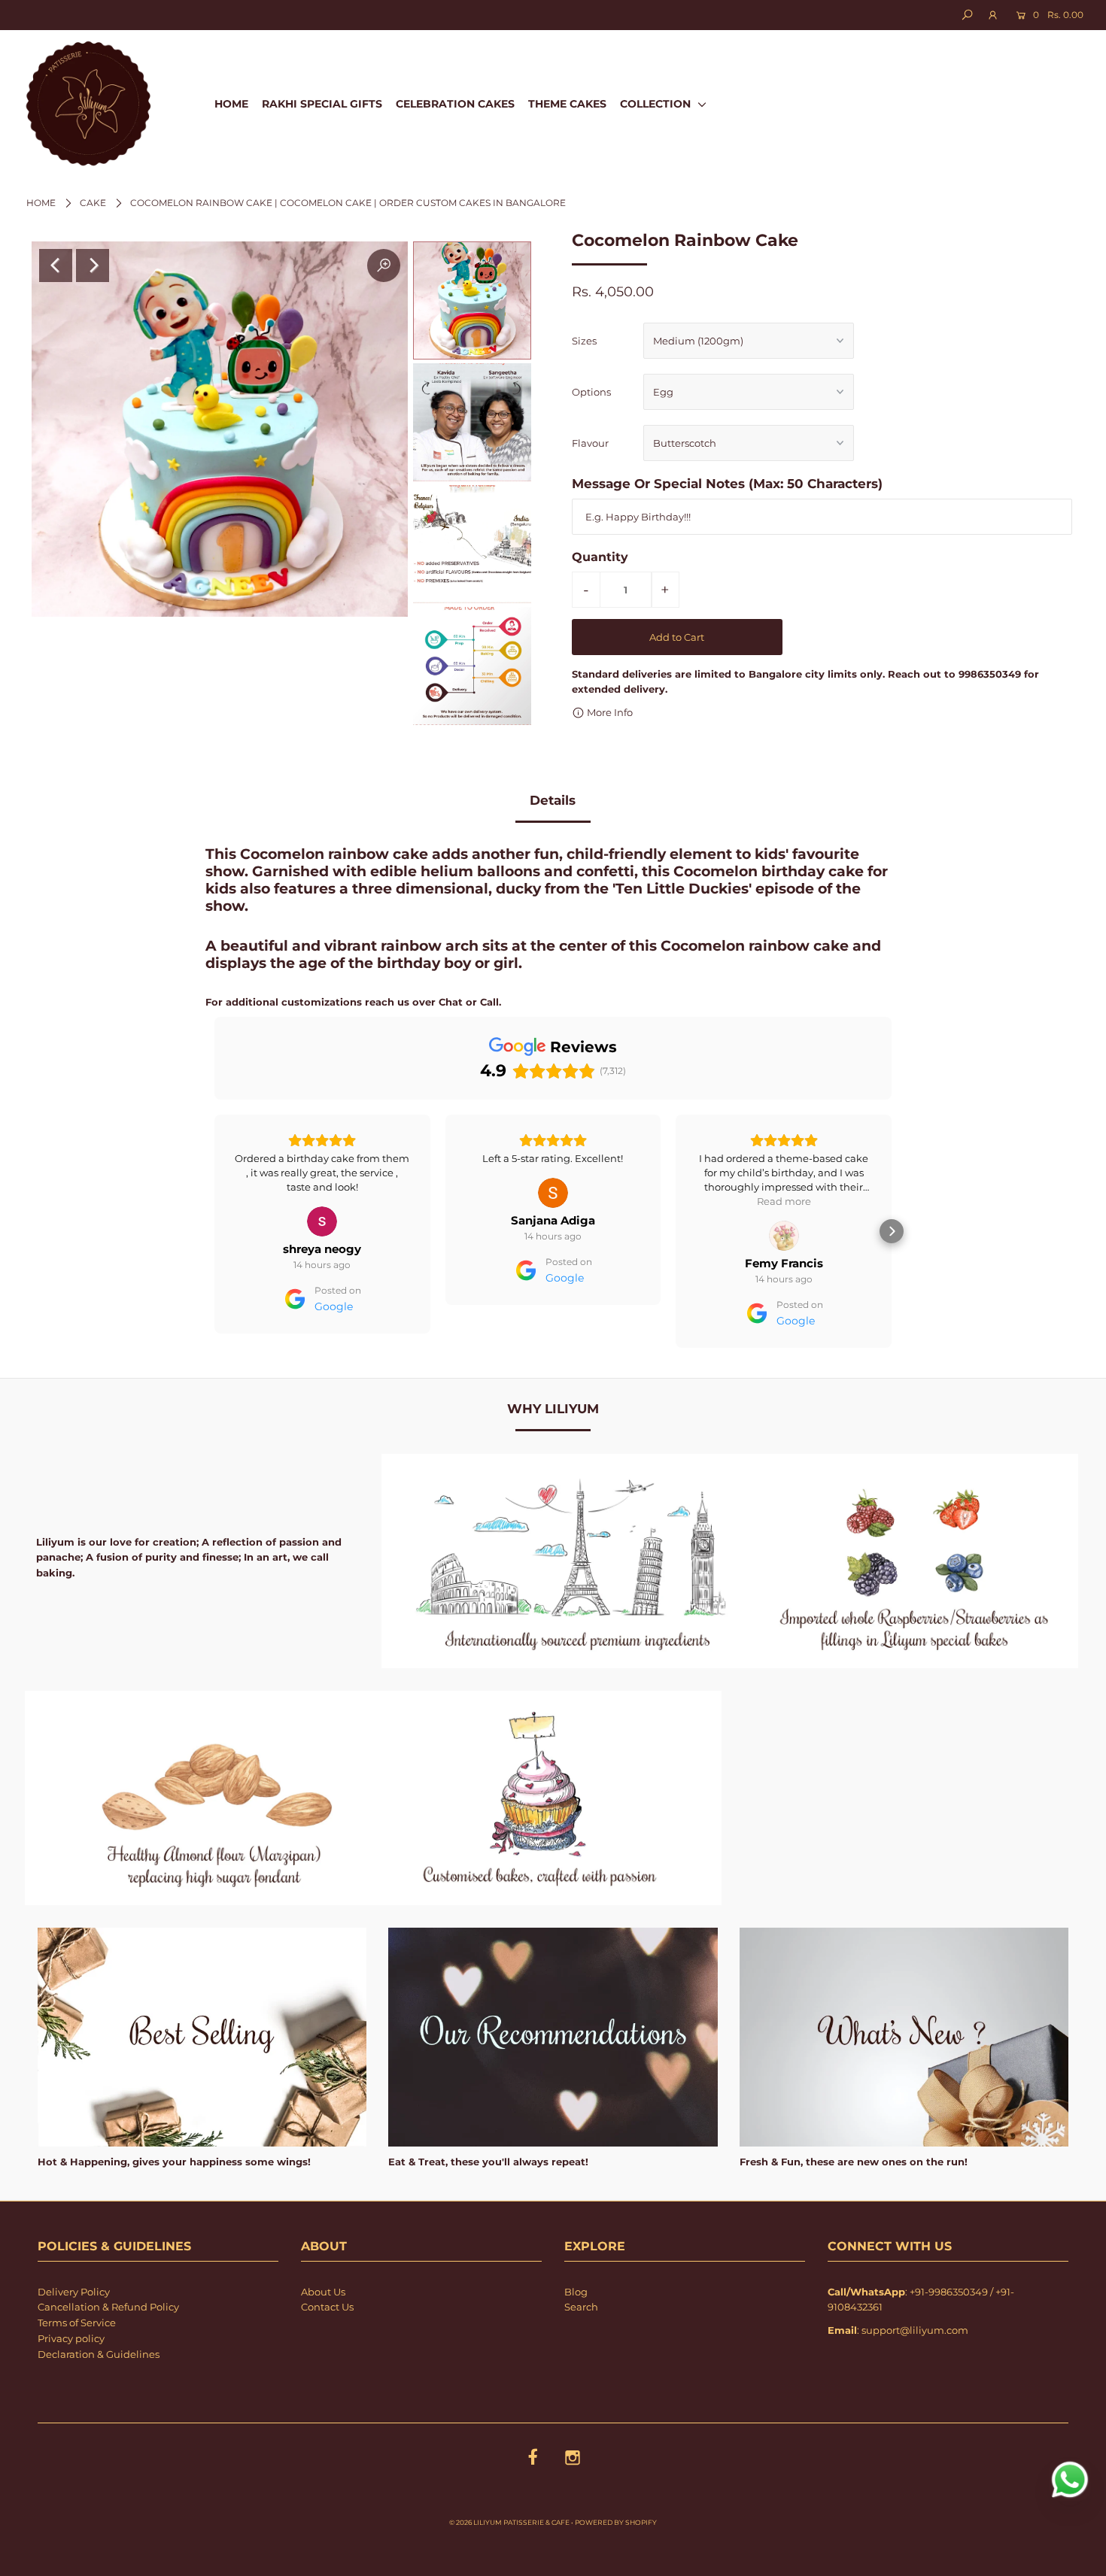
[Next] (93, 265)
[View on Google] (322, 1193)
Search (581, 2307)
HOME (231, 104)
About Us (323, 2292)
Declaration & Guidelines (99, 2354)
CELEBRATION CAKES (455, 104)
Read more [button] (553, 1201)
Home (41, 203)
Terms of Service (77, 2323)
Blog (576, 2292)
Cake (93, 203)
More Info (609, 712)
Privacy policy (71, 2338)
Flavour (590, 443)
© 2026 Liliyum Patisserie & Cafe (509, 2522)
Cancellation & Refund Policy (108, 2307)
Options (591, 392)
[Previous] (56, 265)
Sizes (584, 341)
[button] (214, 1231)
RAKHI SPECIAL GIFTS (322, 104)
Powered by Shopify (616, 2522)
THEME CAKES (567, 104)
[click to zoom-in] (384, 265)
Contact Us (327, 2307)
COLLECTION (657, 104)
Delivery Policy (74, 2292)
